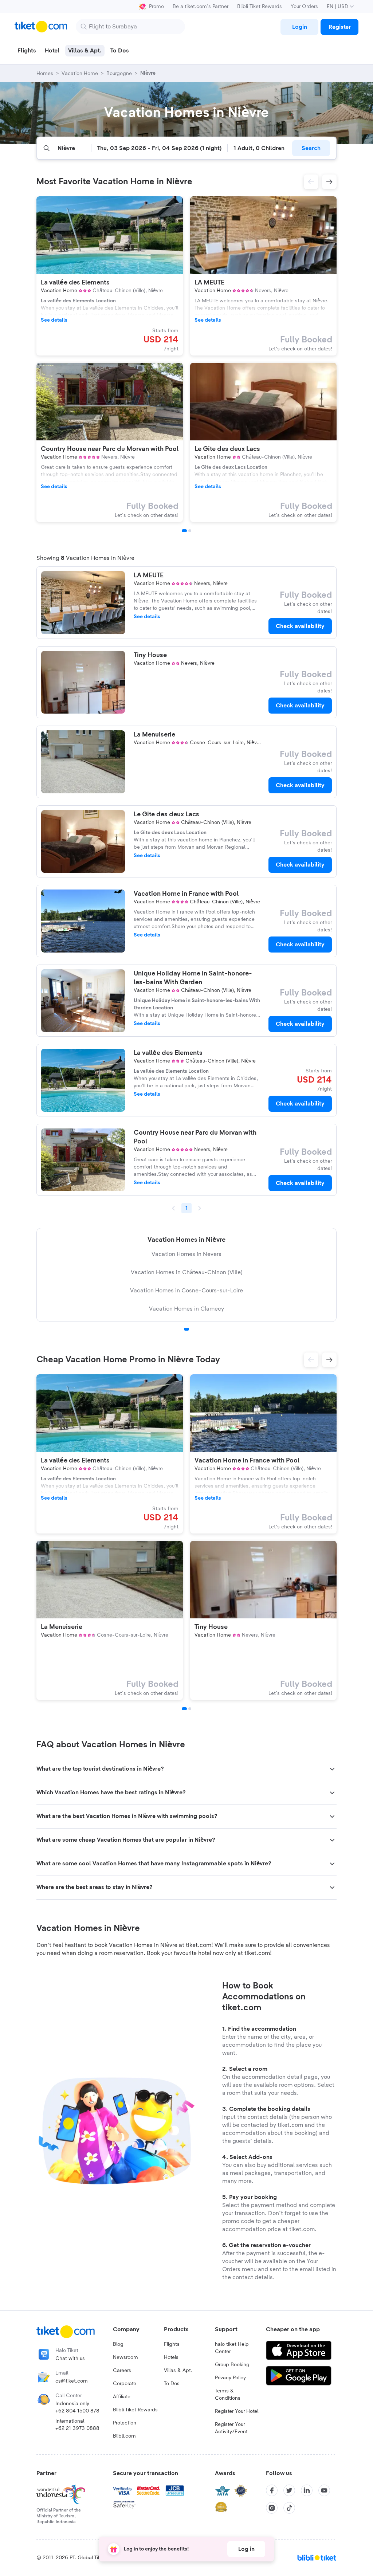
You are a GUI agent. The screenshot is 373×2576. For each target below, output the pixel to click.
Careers (122, 2371)
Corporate (125, 2384)
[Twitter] (289, 2490)
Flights (172, 2344)
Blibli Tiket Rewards (260, 7)
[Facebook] (272, 2490)
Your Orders (304, 7)
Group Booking (232, 2365)
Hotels (171, 2357)
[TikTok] (289, 2508)
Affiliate (122, 2397)
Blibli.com (124, 2436)
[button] (311, 182)
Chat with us (70, 2359)
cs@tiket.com (72, 2381)
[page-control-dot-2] (190, 531)
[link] (299, 27)
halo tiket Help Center (232, 2348)
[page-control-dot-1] (184, 531)
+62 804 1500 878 (77, 2411)
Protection (125, 2423)
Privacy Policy (230, 2378)
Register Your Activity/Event (231, 2428)
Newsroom (125, 2357)
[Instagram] (272, 2508)
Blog (118, 2344)
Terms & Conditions (228, 2395)
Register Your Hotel (237, 2411)
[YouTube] (324, 2490)
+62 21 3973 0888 (77, 2428)
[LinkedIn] (307, 2490)
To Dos (172, 2384)
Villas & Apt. (178, 2371)
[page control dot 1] (186, 1329)
